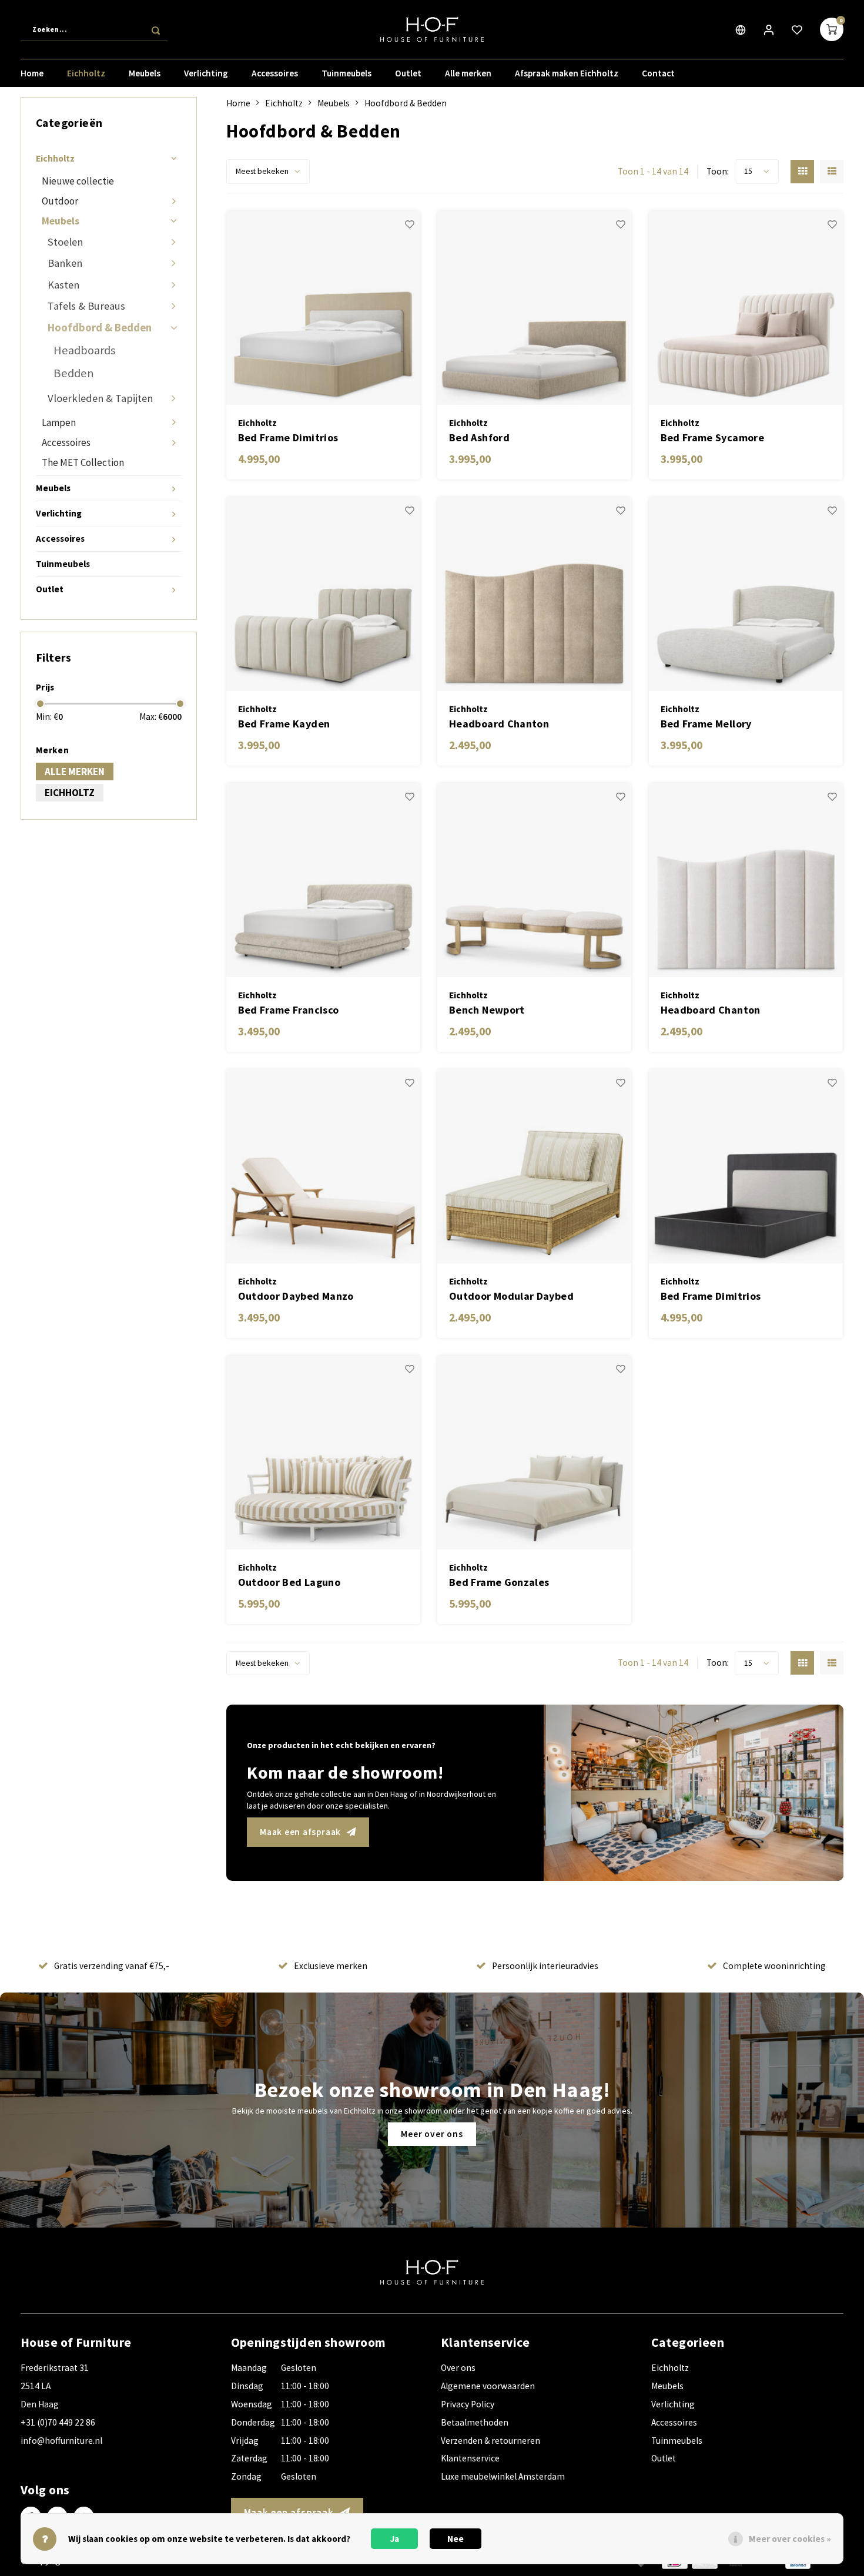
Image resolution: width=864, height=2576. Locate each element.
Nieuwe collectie (78, 181)
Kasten (63, 285)
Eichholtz (86, 73)
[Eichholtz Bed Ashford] (534, 308)
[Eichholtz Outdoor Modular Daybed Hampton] (534, 1166)
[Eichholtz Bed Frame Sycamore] (746, 308)
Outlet (408, 73)
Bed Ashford (479, 437)
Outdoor (60, 201)
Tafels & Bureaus (86, 306)
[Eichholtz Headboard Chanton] (534, 594)
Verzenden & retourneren (490, 2441)
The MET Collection (83, 462)
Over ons (458, 2368)
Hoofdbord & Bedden (100, 328)
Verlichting (206, 73)
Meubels (145, 73)
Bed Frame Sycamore (712, 437)
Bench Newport (487, 1010)
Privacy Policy (468, 2404)
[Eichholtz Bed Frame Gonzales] (534, 1453)
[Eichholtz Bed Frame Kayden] (323, 594)
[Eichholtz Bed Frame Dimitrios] (323, 308)
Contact (658, 73)
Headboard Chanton (499, 724)
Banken (65, 263)
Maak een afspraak (300, 1832)
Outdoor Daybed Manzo (296, 1296)
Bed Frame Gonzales (499, 1582)
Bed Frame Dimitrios (288, 437)
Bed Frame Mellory (706, 724)
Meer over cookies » (790, 2539)
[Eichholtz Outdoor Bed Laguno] (323, 1453)
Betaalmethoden (475, 2422)
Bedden (74, 373)
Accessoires (275, 73)
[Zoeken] (156, 29)
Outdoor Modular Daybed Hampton (511, 1297)
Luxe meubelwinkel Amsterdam (503, 2476)
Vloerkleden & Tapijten (100, 398)
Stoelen (65, 242)
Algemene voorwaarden (488, 2386)
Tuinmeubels (346, 73)
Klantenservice (470, 2458)
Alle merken (468, 73)
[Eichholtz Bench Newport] (534, 880)
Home (32, 73)
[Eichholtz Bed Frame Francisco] (323, 880)
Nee (456, 2539)
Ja (395, 2539)
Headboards (84, 350)
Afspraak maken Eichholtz (567, 73)
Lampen (59, 422)
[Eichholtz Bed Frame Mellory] (746, 594)
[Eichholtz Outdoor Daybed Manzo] (323, 1166)
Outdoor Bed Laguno (289, 1582)
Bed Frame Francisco (289, 1010)
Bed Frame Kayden (284, 724)
